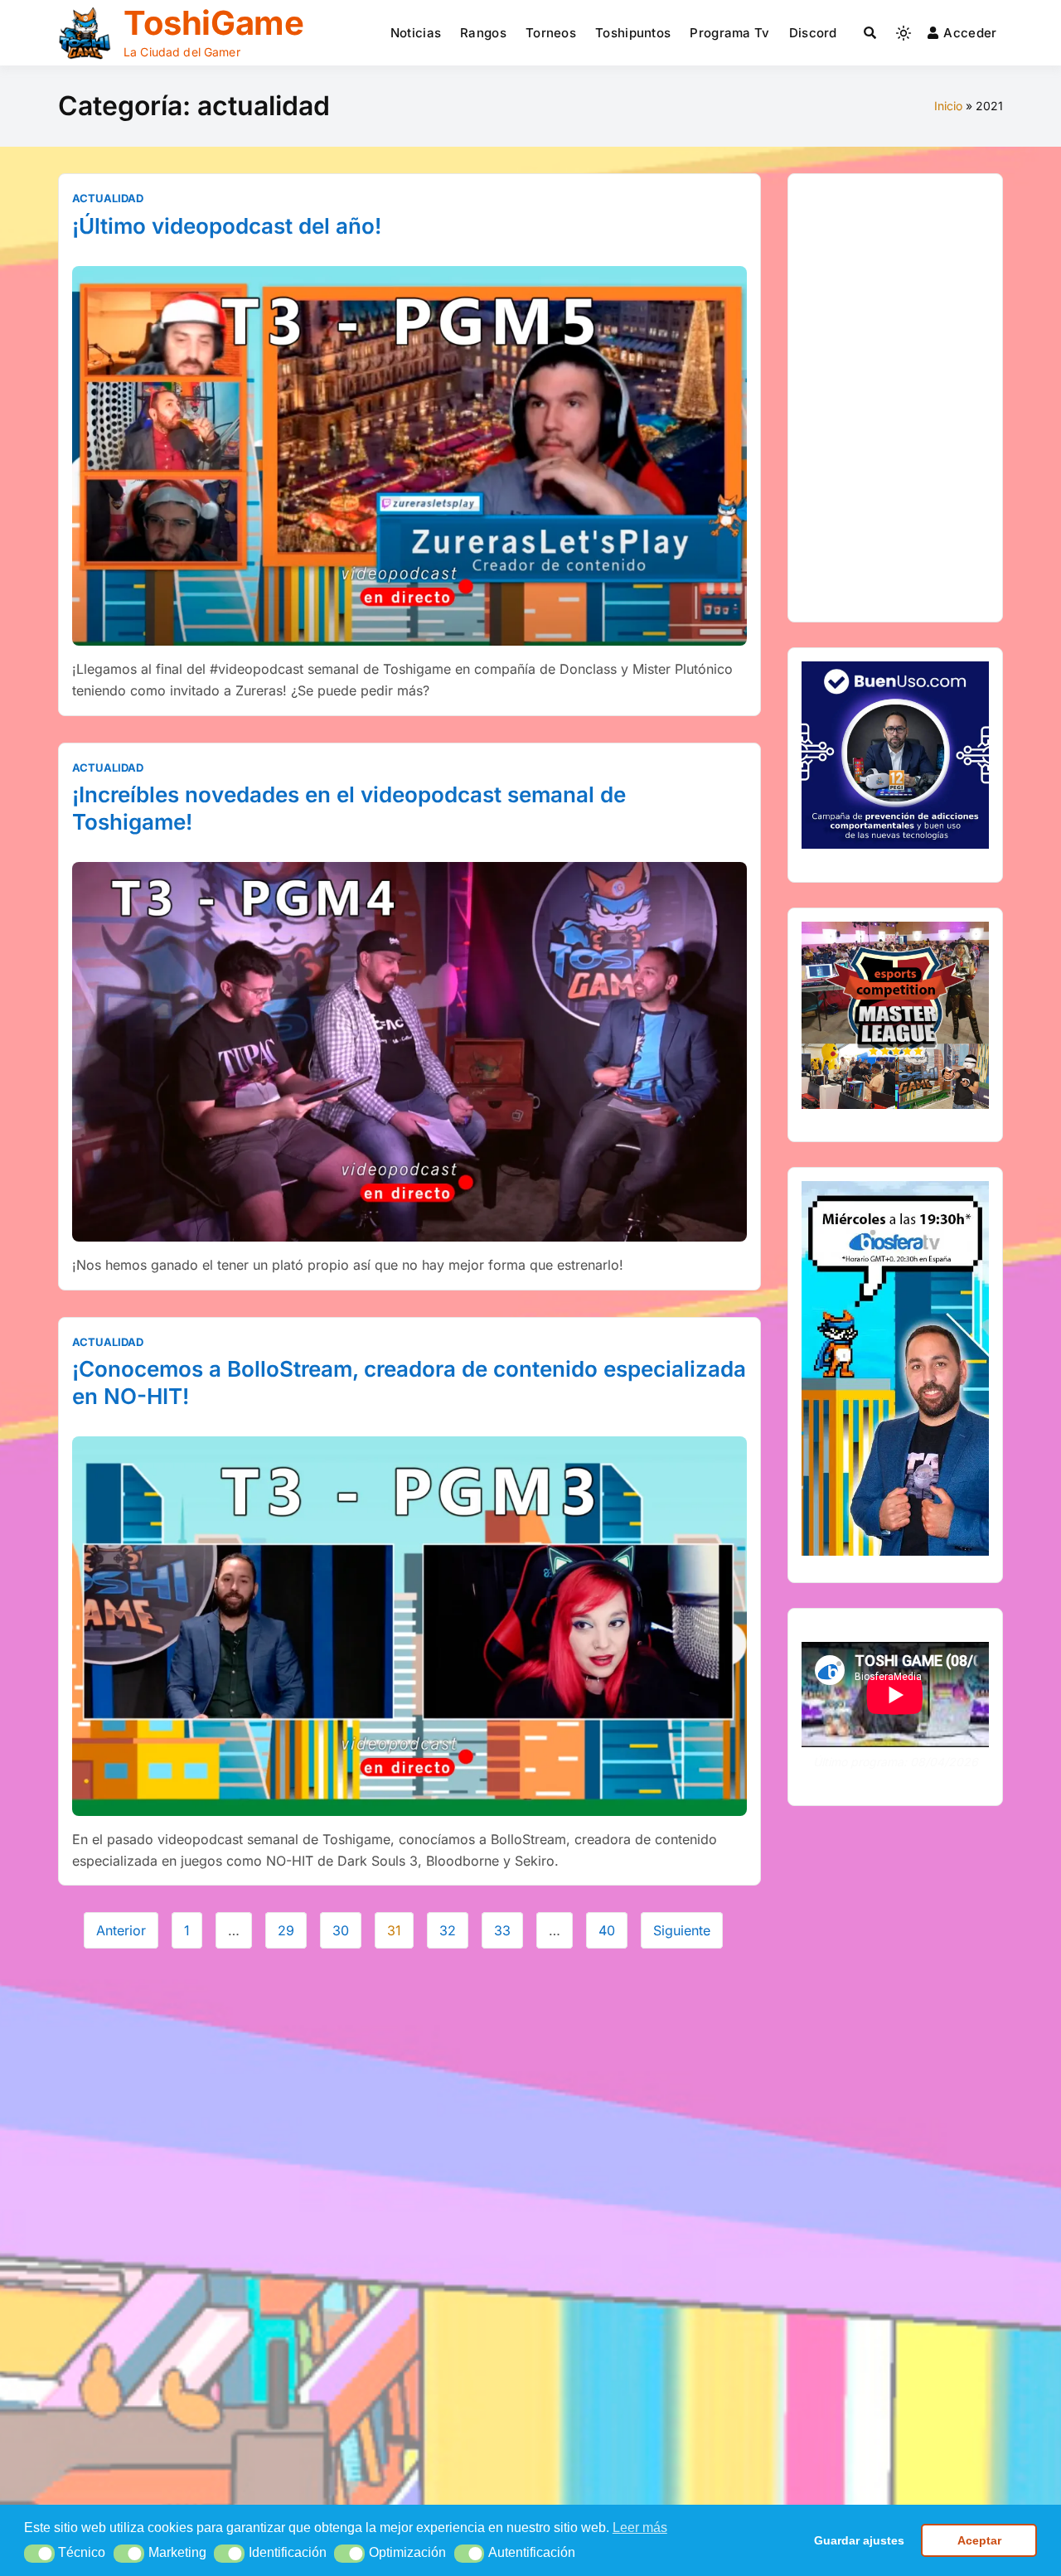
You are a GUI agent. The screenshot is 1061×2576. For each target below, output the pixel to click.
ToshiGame (213, 23)
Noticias (416, 33)
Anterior (121, 1930)
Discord (813, 33)
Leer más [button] (640, 2528)
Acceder (970, 33)
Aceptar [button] (979, 2540)
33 (502, 1930)
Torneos (551, 33)
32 (448, 1930)
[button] (39, 2554)
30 (341, 1930)
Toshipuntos (633, 33)
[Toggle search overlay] (870, 33)
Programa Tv (729, 33)
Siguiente (682, 1930)
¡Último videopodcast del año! (227, 226)
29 (286, 1930)
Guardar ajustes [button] (859, 2540)
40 (607, 1930)
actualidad (108, 198)
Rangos (483, 33)
